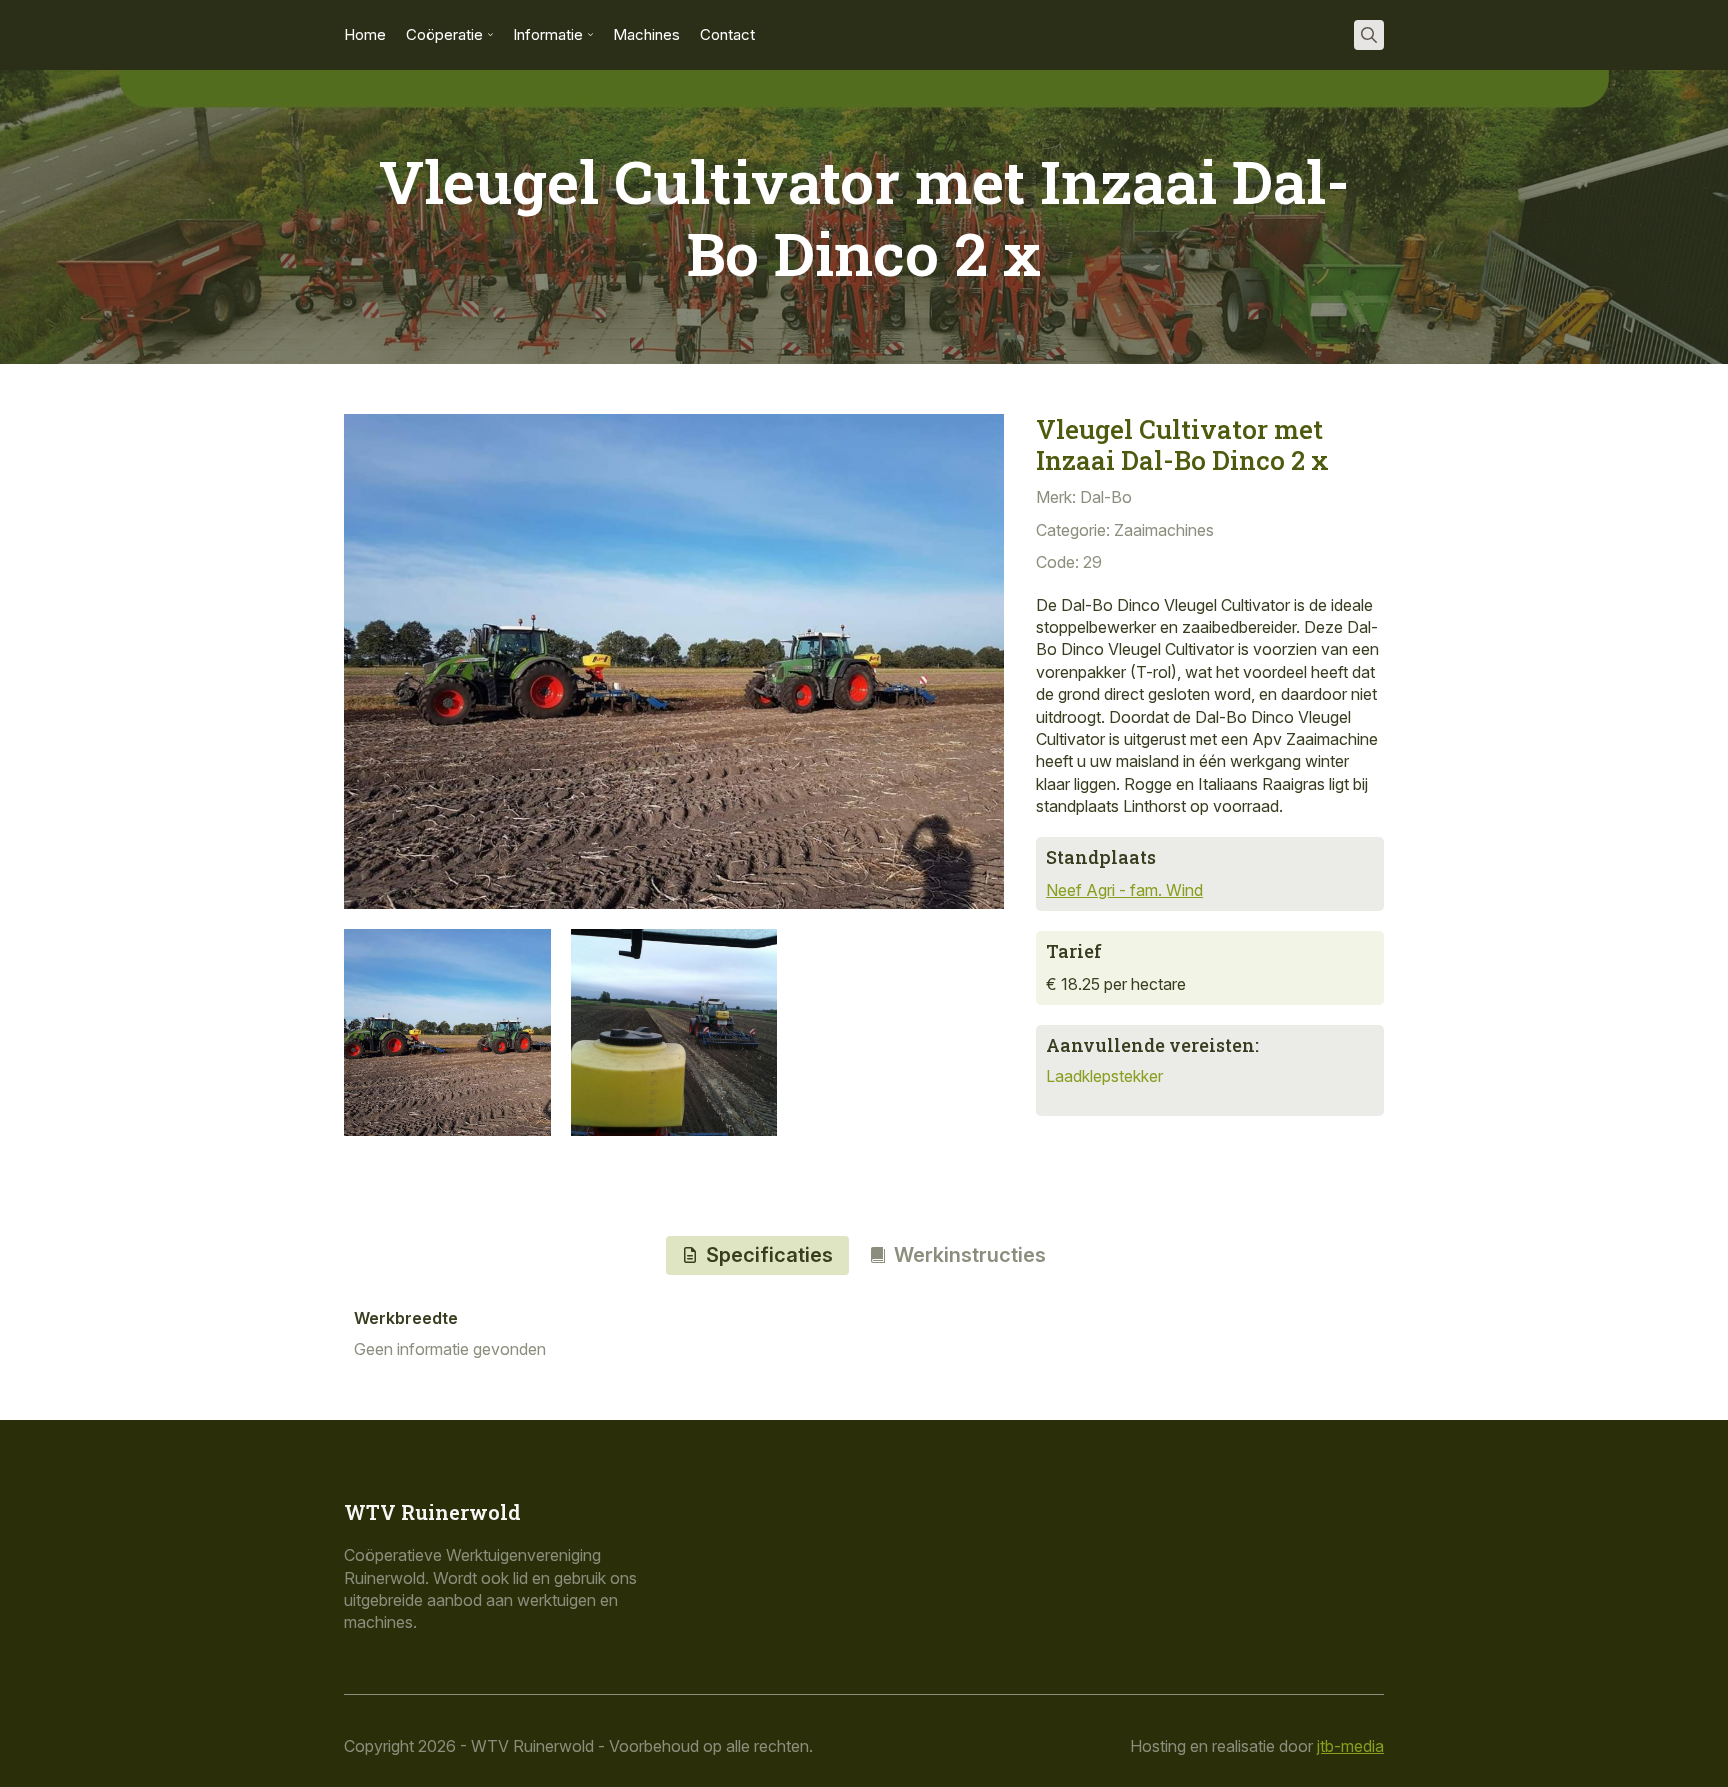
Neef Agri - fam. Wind (1124, 890)
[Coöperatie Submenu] (488, 35)
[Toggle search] (1369, 35)
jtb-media (1350, 1746)
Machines (646, 35)
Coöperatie (444, 35)
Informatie (548, 35)
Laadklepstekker (1104, 1076)
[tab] (757, 1255)
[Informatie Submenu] (588, 35)
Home (365, 35)
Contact (727, 35)
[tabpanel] (864, 1335)
